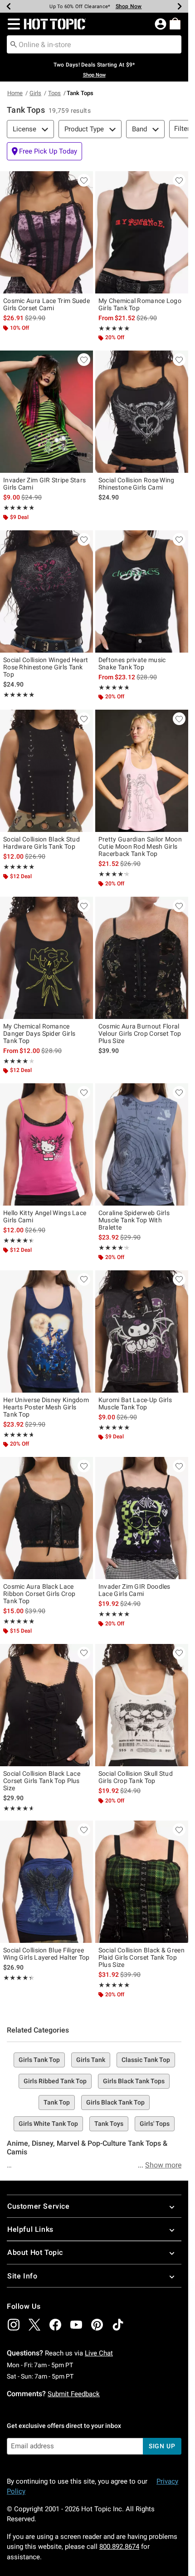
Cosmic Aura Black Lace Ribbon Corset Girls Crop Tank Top (39, 1594)
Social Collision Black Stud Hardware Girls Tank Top (41, 843)
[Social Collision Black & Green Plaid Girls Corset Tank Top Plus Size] (142, 1882)
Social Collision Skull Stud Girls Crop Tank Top (136, 1777)
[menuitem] (175, 24)
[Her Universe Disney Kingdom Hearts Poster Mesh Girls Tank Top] (46, 1331)
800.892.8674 (119, 2547)
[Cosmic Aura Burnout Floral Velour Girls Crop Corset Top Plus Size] (142, 958)
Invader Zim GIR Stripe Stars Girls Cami (44, 484)
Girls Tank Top (39, 2060)
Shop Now (123, 6)
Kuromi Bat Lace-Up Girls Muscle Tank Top (135, 1403)
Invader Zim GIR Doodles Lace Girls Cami (134, 1590)
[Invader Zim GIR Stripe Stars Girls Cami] (46, 412)
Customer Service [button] (39, 2206)
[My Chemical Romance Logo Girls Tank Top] (142, 232)
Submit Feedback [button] (74, 2394)
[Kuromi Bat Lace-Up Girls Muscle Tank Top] (142, 1331)
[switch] (44, 151)
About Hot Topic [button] (35, 2252)
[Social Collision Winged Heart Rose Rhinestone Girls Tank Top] (46, 591)
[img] (14, 2325)
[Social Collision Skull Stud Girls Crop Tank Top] (142, 1705)
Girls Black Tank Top (115, 2102)
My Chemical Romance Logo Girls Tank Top (140, 304)
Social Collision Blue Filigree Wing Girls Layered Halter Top (46, 1954)
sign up (162, 2446)
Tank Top (57, 2102)
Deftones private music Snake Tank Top (132, 663)
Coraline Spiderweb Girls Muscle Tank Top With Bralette (134, 1220)
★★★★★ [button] (114, 328)
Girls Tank (91, 2060)
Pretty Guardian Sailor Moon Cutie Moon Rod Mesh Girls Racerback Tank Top (140, 846)
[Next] (180, 6)
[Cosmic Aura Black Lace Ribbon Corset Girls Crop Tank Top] (46, 1518)
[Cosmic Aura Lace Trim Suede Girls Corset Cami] (46, 232)
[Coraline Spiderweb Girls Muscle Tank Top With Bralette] (142, 1144)
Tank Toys (109, 2124)
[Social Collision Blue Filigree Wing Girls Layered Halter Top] (46, 1882)
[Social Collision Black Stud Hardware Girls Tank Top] (46, 771)
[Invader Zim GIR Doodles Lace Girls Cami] (142, 1518)
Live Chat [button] (99, 2353)
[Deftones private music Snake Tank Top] (142, 591)
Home (15, 93)
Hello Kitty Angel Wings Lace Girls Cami (45, 1216)
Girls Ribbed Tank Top (55, 2081)
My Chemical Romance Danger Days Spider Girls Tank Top (39, 1033)
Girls (35, 93)
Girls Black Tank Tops (134, 2081)
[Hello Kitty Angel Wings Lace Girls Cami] (46, 1144)
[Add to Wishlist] (84, 180)
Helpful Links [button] (30, 2229)
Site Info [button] (22, 2276)
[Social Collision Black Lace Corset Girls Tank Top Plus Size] (46, 1705)
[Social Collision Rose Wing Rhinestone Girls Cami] (142, 412)
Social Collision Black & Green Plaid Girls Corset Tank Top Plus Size (141, 1957)
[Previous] (9, 6)
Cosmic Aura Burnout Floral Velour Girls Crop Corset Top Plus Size (140, 1033)
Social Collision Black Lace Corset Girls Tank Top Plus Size (42, 1781)
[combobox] (94, 44)
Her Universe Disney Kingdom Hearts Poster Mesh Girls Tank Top (46, 1407)
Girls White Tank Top (48, 2124)
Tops (54, 93)
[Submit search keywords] (14, 44)
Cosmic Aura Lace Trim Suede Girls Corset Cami (46, 304)
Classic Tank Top (146, 2060)
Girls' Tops (155, 2124)
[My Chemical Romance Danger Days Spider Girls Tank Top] (46, 958)
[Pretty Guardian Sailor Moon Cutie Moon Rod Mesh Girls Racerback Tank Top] (142, 771)
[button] (12, 24)
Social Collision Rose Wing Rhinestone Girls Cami (136, 484)
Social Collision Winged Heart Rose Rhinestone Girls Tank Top (46, 667)
